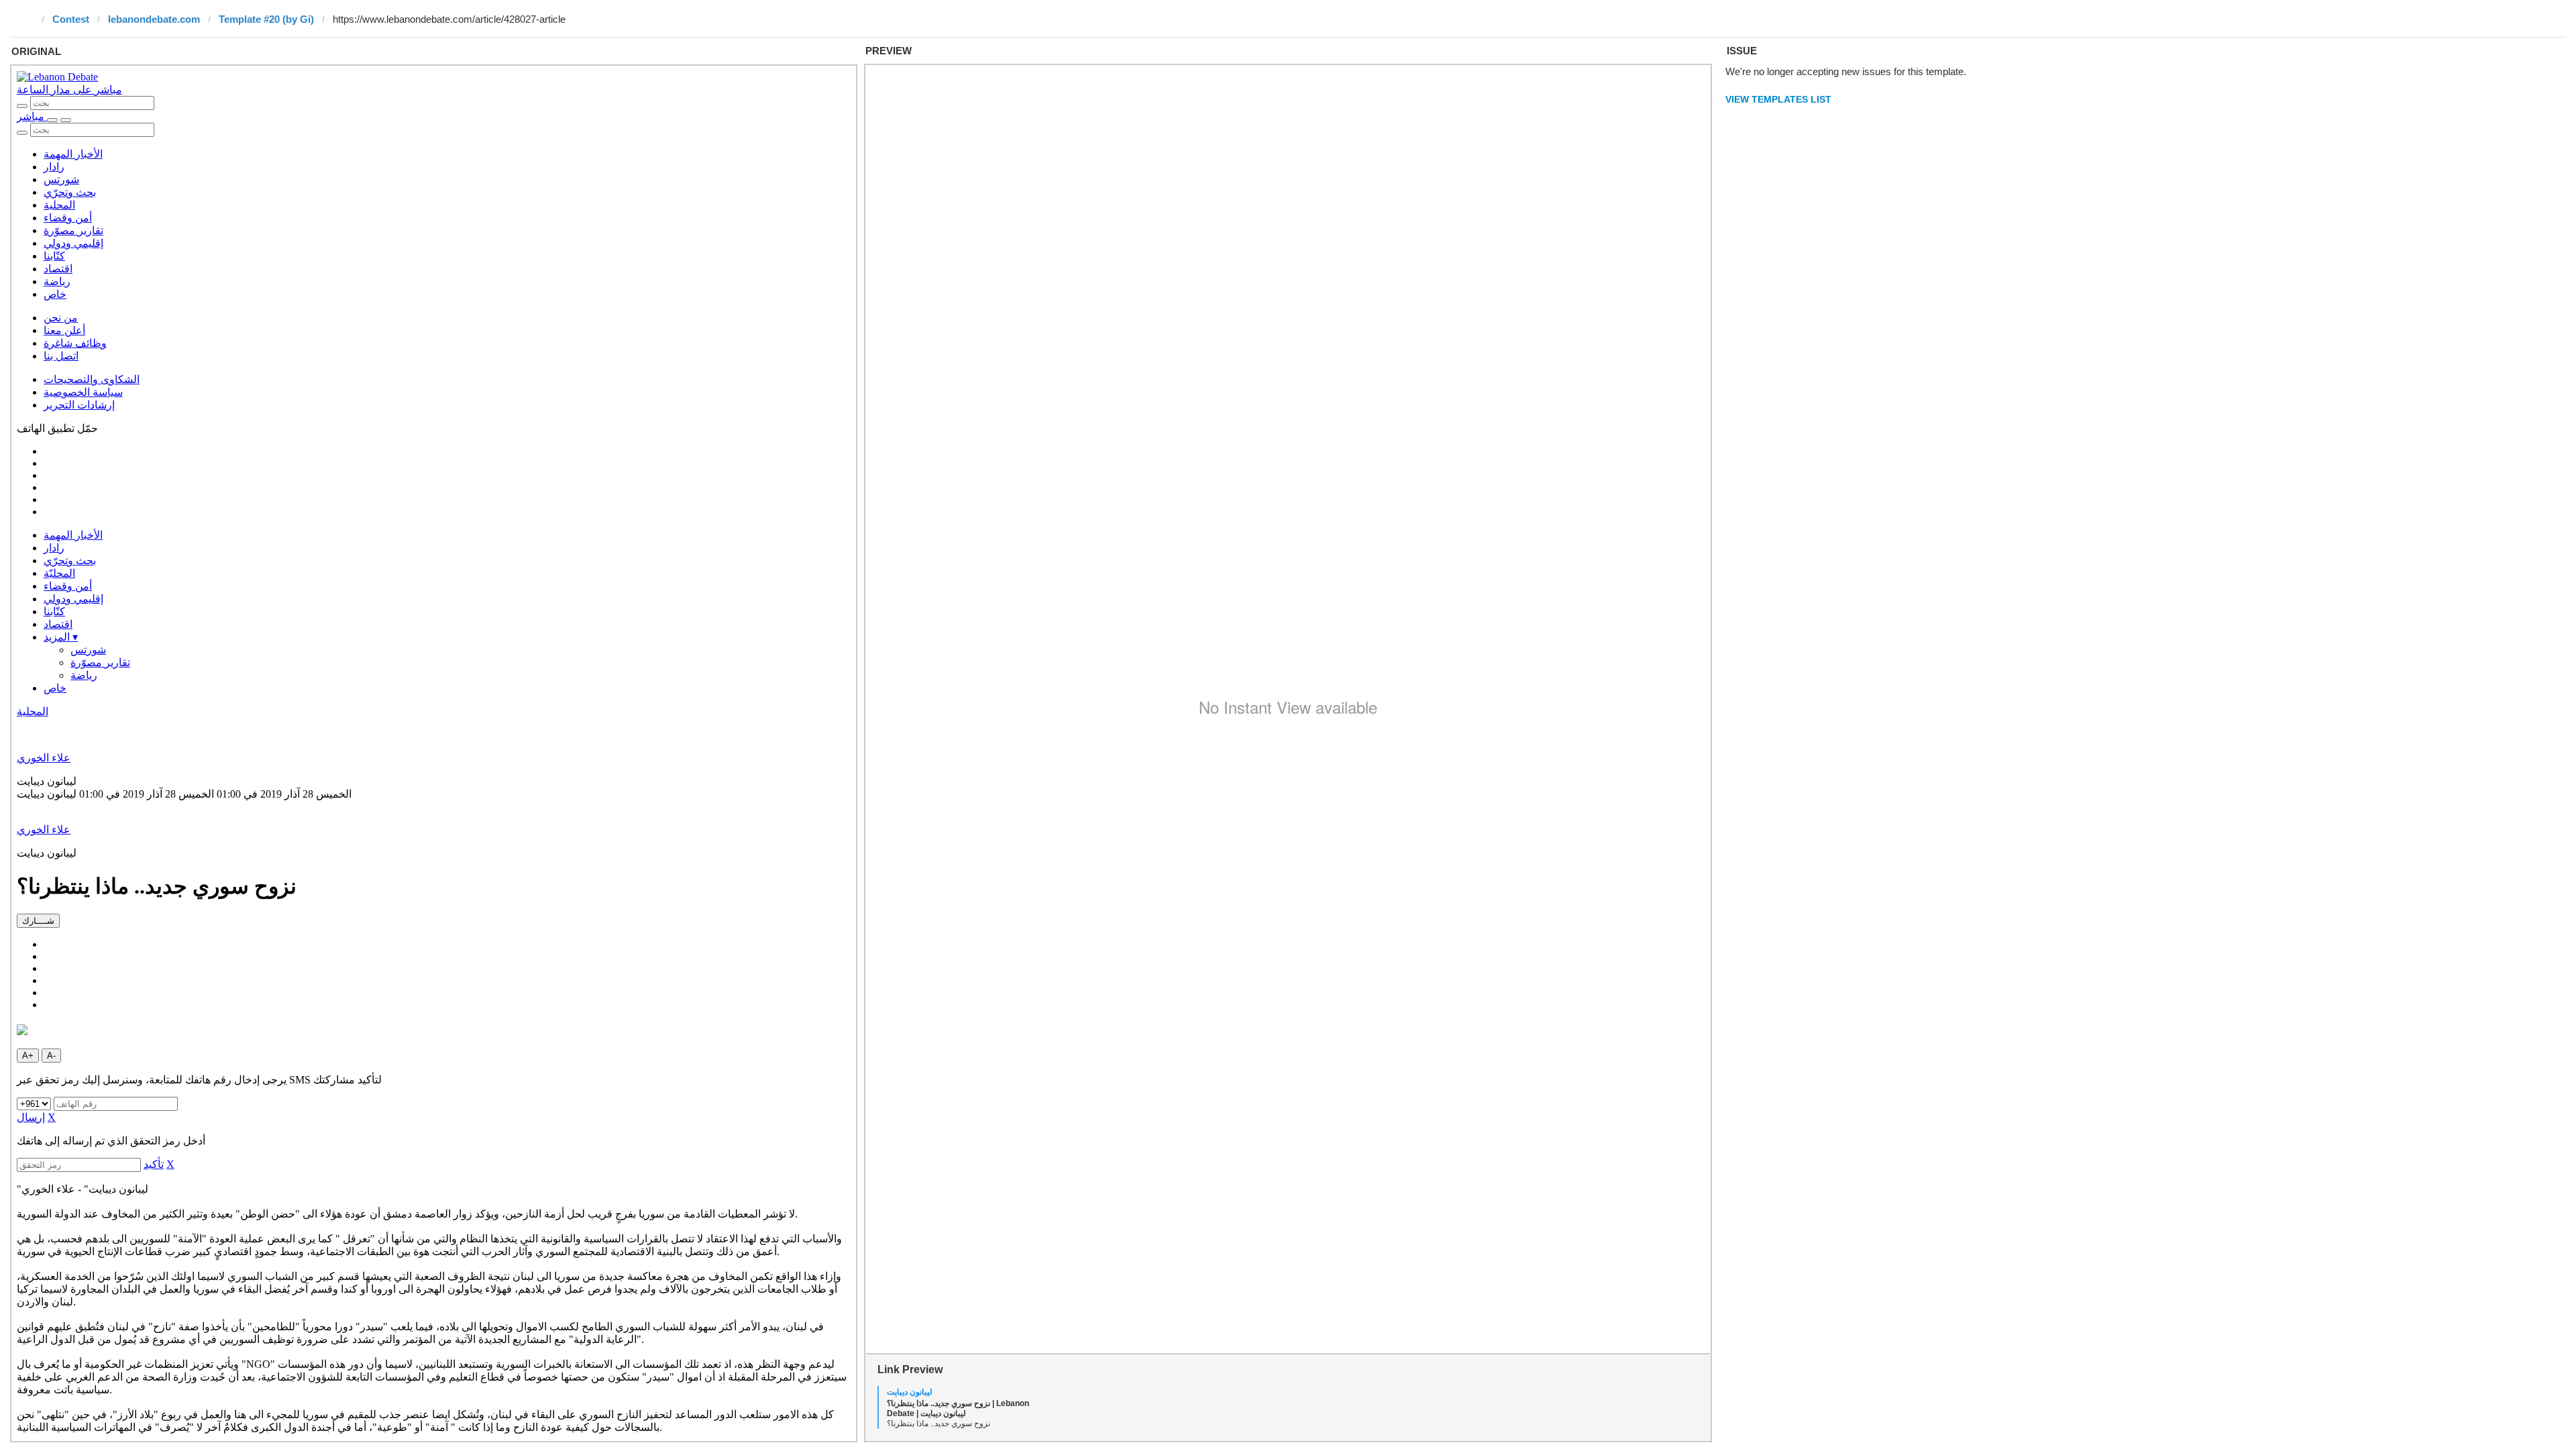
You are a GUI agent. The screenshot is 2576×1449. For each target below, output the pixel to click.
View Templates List (1778, 99)
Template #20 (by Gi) (266, 19)
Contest (71, 19)
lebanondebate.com (154, 19)
